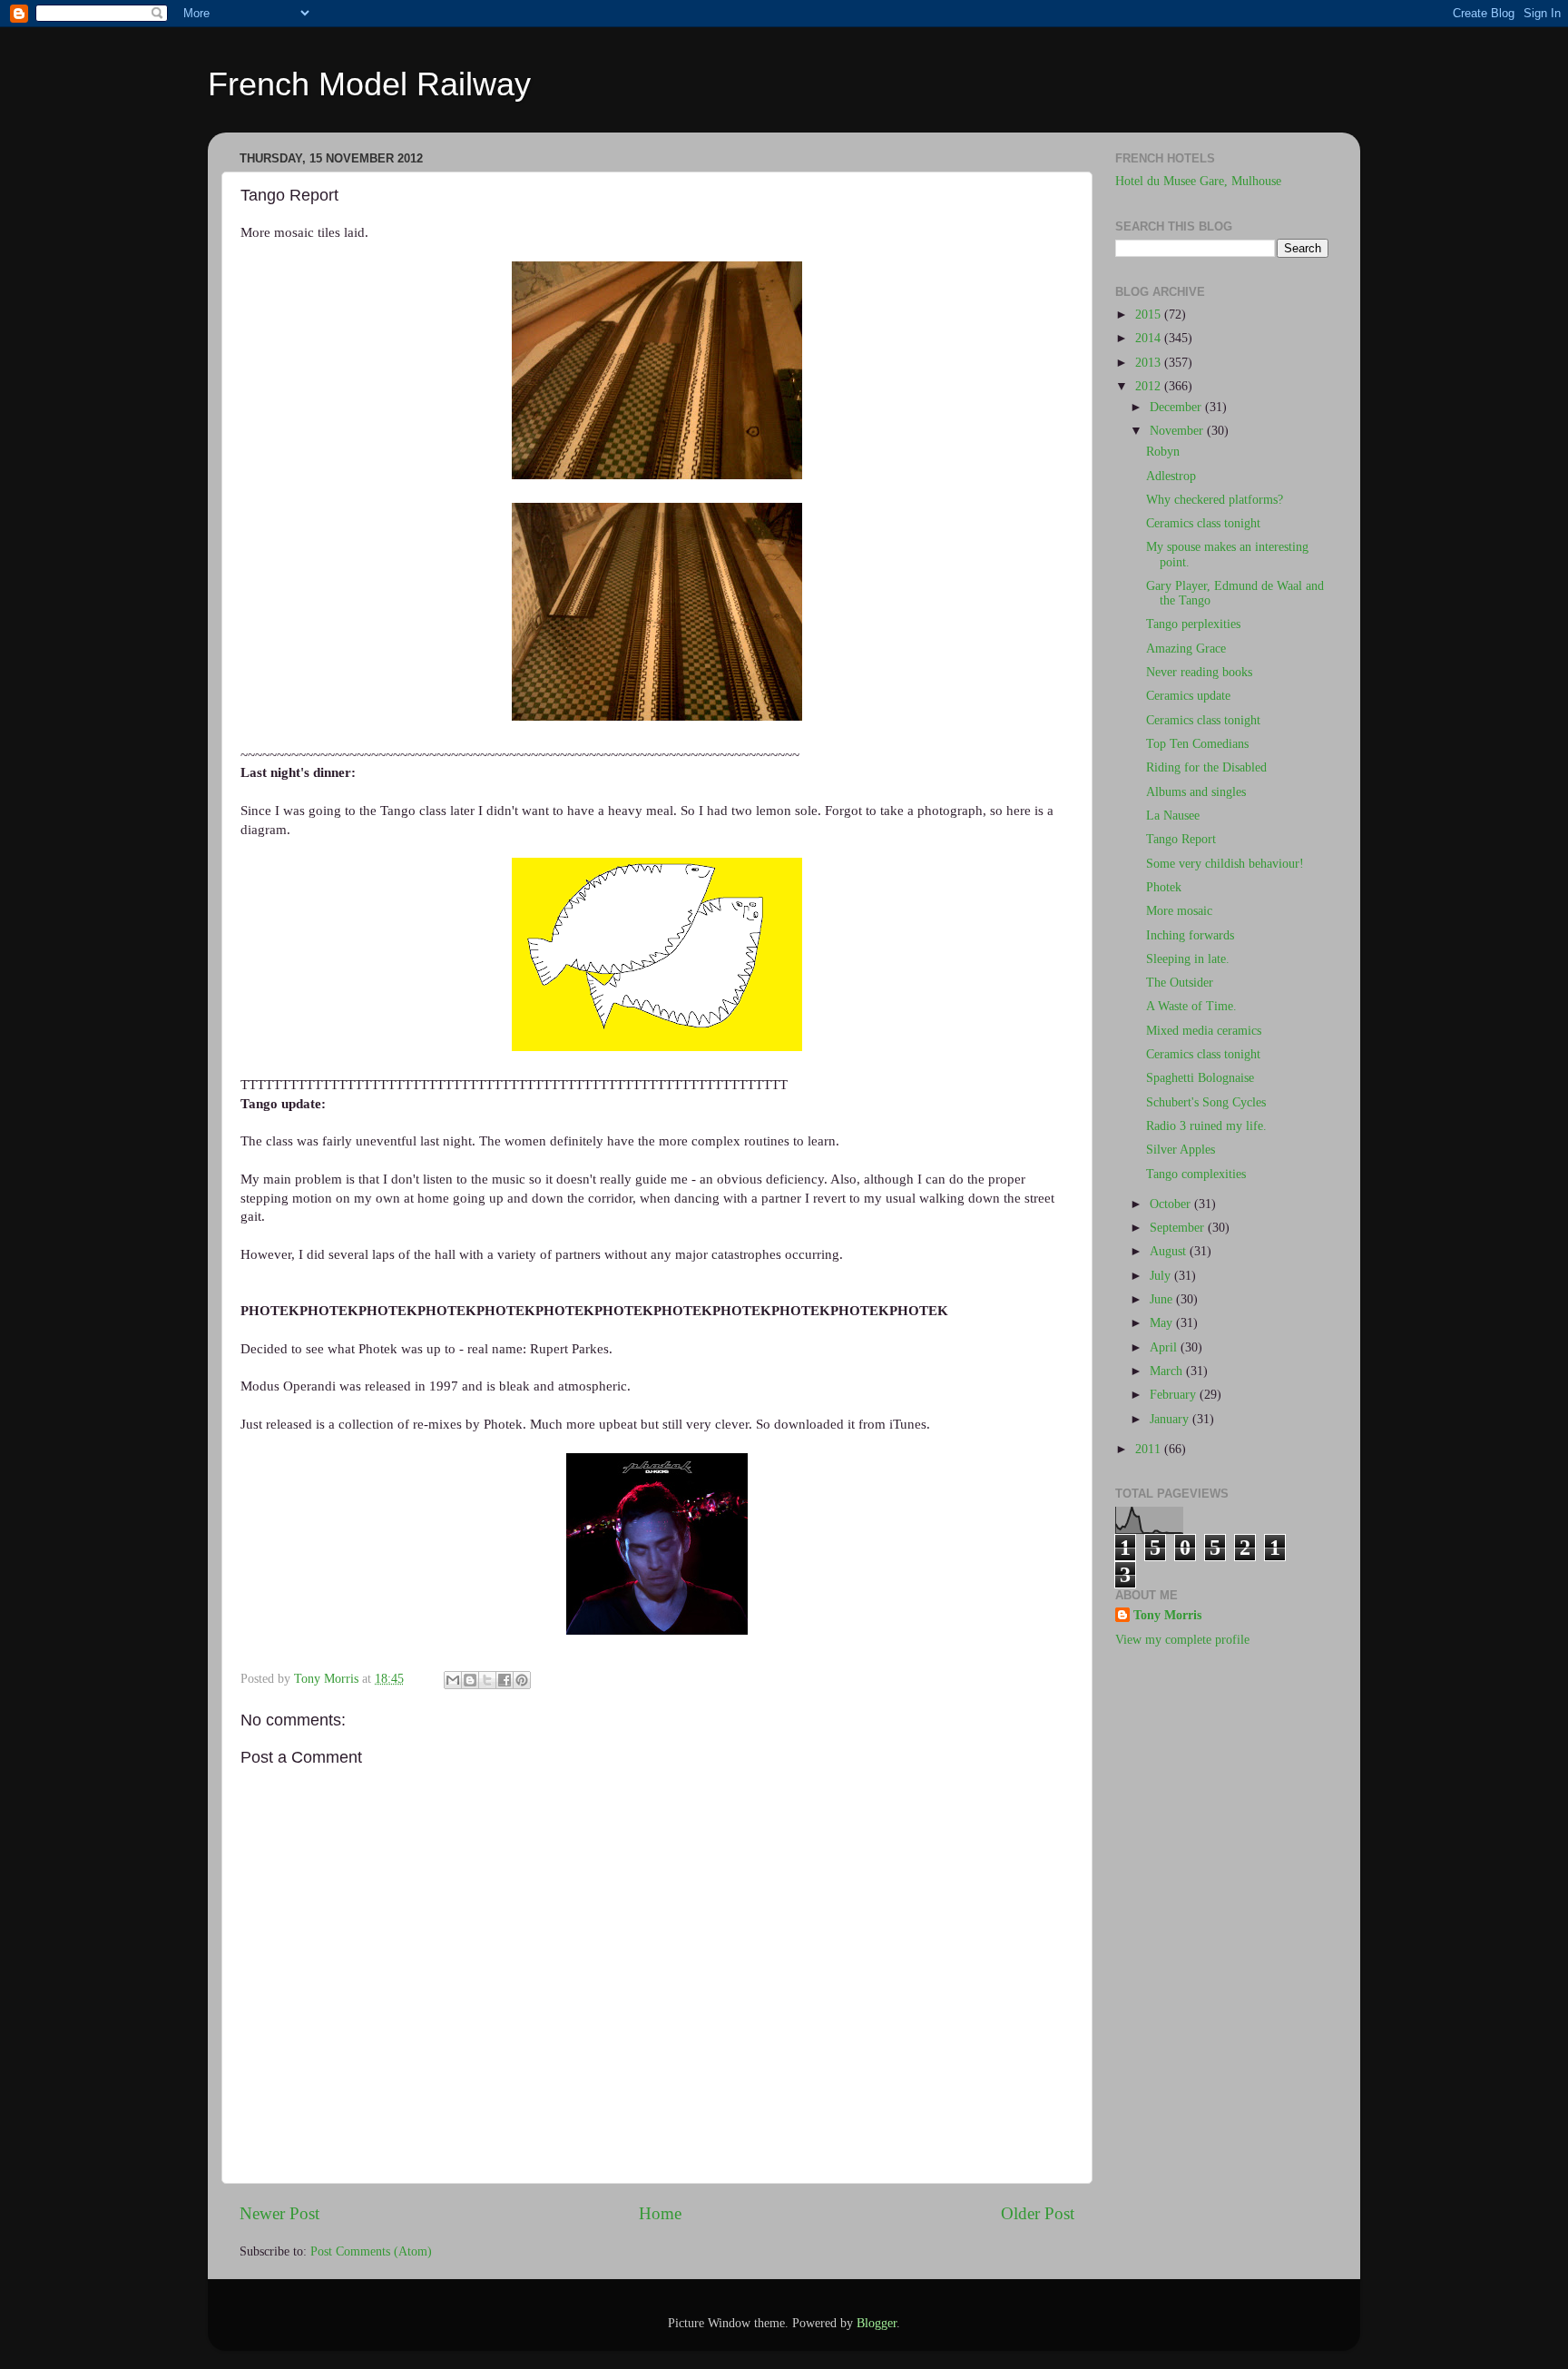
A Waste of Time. (1191, 1006)
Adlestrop (1171, 476)
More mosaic (1179, 911)
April (1165, 1347)
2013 (1150, 363)
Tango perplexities (1193, 624)
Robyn (1163, 452)
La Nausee (1173, 816)
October (1172, 1204)
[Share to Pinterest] (522, 1680)
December (1177, 407)
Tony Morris (1167, 1615)
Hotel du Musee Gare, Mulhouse (1198, 181)
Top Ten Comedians (1197, 744)
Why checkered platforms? (1215, 500)
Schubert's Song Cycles (1206, 1102)
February (1175, 1395)
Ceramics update (1188, 696)
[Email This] (453, 1680)
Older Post (1038, 2213)
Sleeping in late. (1188, 959)
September (1179, 1228)
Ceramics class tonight (1203, 523)
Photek (1164, 887)
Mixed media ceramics (1204, 1031)
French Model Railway (369, 84)
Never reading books (1199, 672)
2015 (1150, 315)
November (1178, 431)
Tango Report (1181, 839)
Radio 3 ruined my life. (1206, 1126)
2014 (1150, 338)
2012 (1150, 386)
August (1170, 1251)
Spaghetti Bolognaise (1200, 1078)
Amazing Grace (1186, 649)
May (1163, 1323)
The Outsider (1180, 983)
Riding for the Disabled (1206, 767)
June (1163, 1299)
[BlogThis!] (470, 1680)
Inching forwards (1190, 935)
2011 (1150, 1449)
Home (660, 2213)
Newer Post (279, 2213)
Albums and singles (1196, 792)
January (1171, 1419)
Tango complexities (1196, 1174)
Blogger (877, 2323)
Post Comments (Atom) (371, 2251)
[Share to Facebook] (505, 1680)
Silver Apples (1181, 1150)
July (1162, 1276)
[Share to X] (487, 1680)
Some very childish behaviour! (1225, 864)
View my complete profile (1182, 1640)
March (1168, 1371)
